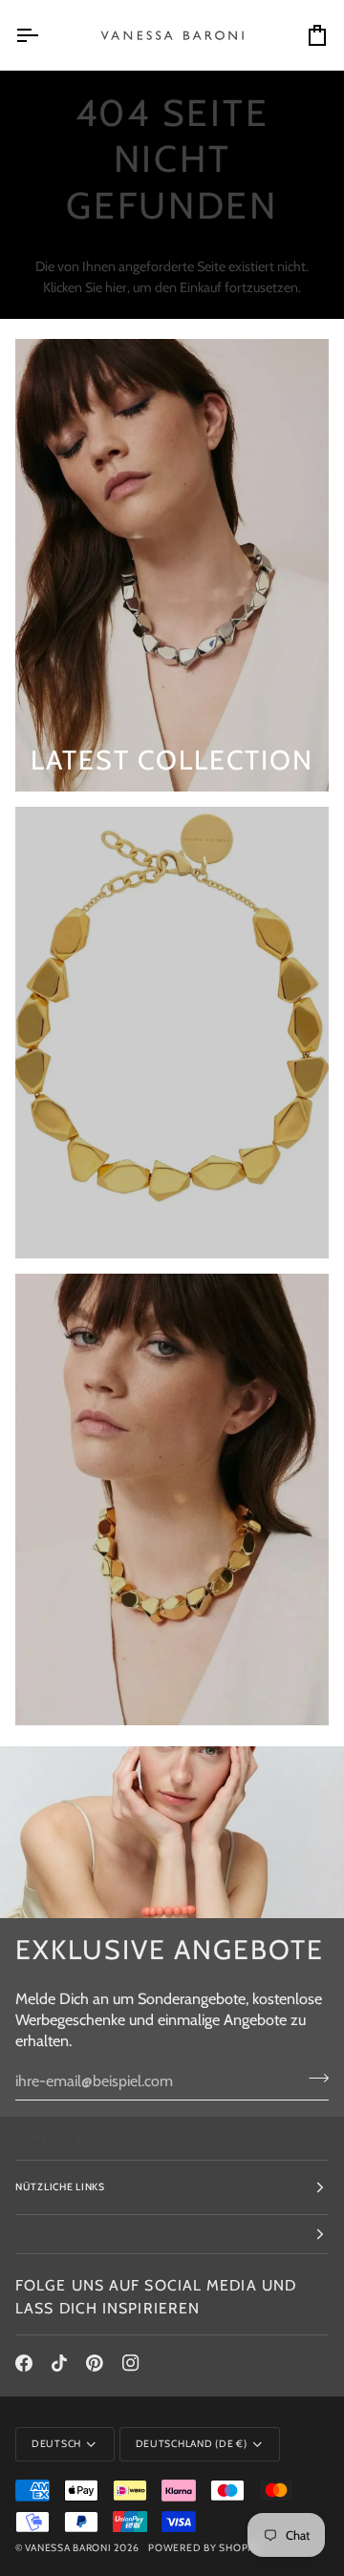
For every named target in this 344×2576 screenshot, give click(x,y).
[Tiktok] (59, 2363)
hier (116, 287)
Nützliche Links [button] (60, 2187)
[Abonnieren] (313, 2079)
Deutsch (56, 2444)
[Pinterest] (95, 2363)
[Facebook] (24, 2363)
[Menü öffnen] (44, 35)
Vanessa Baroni (68, 2548)
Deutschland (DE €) (192, 2444)
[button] (172, 2235)
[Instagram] (131, 2363)
